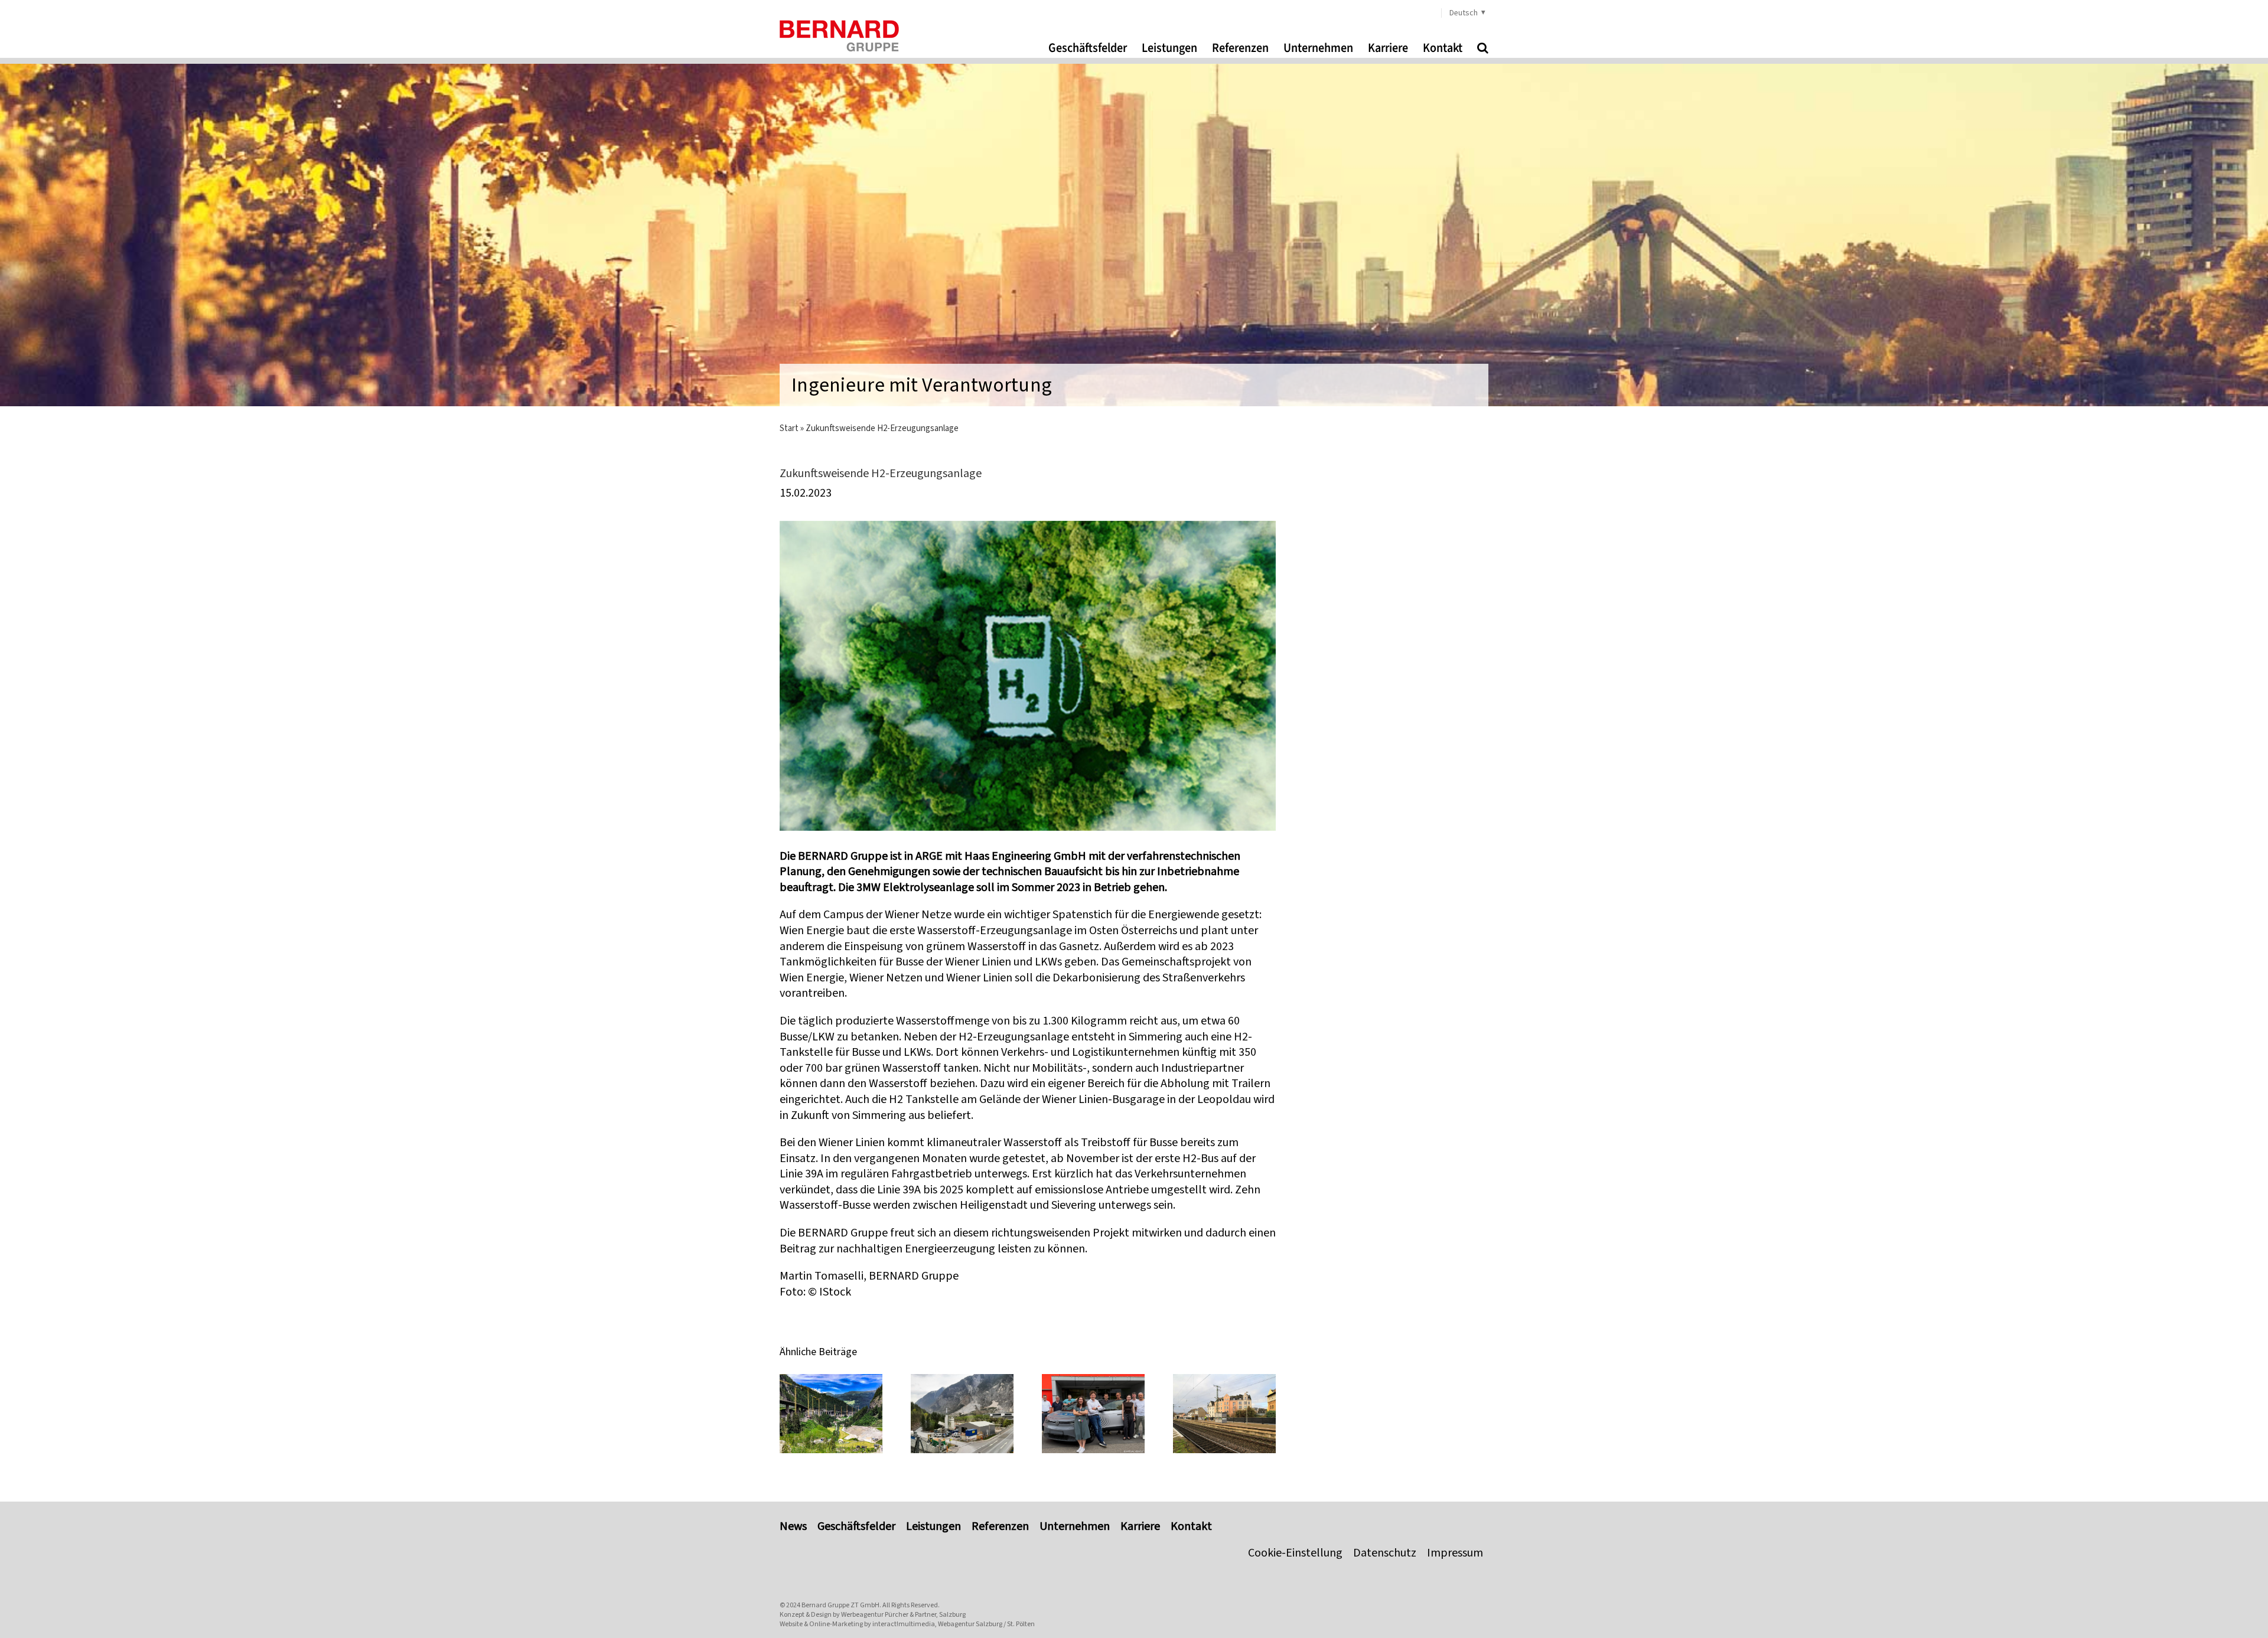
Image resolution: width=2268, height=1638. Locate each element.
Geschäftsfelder (856, 1526)
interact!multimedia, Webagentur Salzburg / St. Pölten (954, 1624)
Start (789, 428)
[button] (1483, 48)
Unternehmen (1075, 1526)
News (793, 1526)
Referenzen (1000, 1526)
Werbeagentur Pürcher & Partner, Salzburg (903, 1614)
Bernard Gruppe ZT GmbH (840, 1605)
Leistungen (933, 1526)
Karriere (1140, 1526)
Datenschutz (1385, 1553)
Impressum (1455, 1553)
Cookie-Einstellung (1295, 1553)
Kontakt (1191, 1526)
